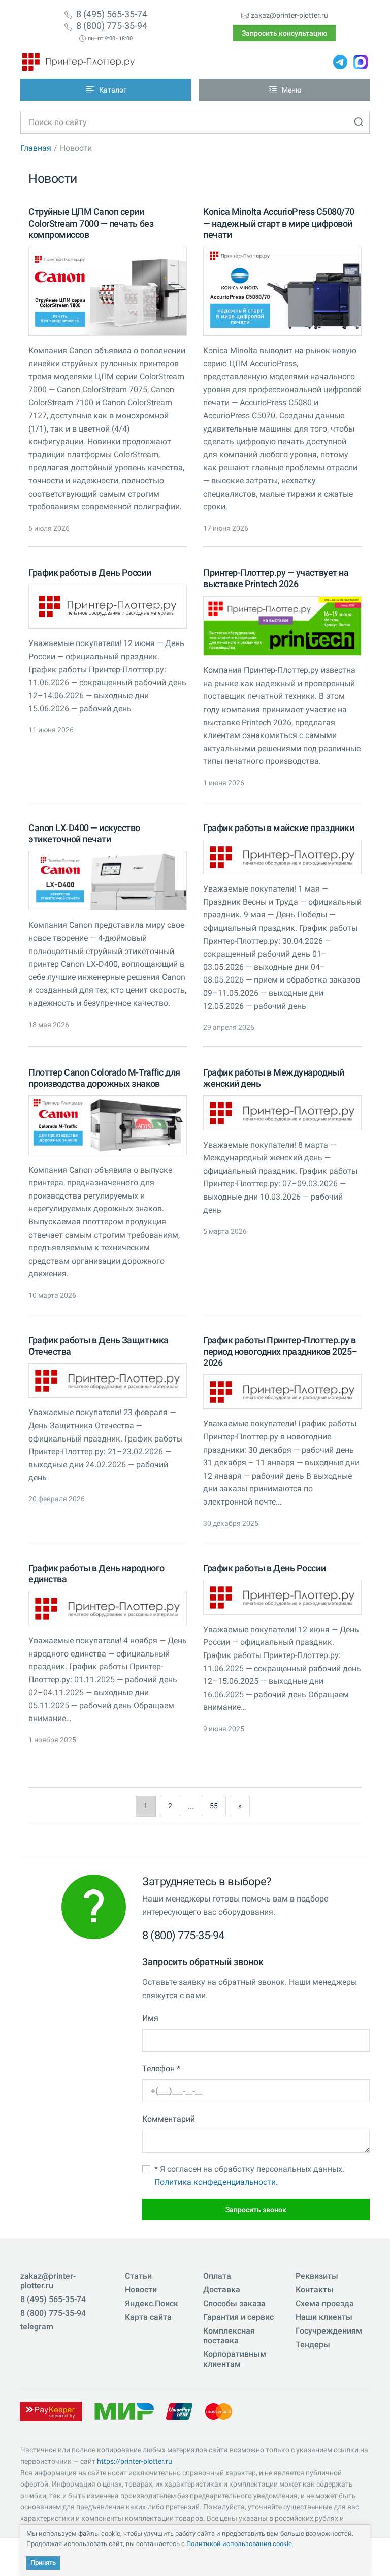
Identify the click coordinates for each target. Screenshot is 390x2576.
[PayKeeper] (51, 2411)
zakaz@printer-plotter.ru (289, 15)
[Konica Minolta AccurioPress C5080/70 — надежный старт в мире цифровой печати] (282, 291)
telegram (37, 2327)
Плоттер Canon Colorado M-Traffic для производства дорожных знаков (104, 1078)
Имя (150, 2018)
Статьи (138, 2276)
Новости (141, 2290)
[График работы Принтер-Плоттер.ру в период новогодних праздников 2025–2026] (282, 1392)
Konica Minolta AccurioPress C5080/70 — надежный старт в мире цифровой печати (279, 223)
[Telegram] (340, 62)
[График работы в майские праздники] (282, 857)
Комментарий (169, 2119)
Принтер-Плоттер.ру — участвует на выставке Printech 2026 (276, 578)
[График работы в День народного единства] (108, 1608)
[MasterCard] (219, 2411)
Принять (43, 2563)
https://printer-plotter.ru (135, 2461)
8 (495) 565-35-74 (112, 14)
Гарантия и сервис (238, 2317)
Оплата (217, 2276)
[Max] (361, 62)
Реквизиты (317, 2276)
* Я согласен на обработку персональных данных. (249, 2176)
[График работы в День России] (108, 607)
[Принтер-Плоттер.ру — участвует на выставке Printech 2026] (282, 626)
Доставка (222, 2290)
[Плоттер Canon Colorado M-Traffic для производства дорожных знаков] (108, 1125)
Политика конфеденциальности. (216, 2182)
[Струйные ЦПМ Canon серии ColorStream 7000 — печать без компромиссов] (108, 291)
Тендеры (313, 2344)
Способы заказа (234, 2303)
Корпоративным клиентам (235, 2359)
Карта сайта (148, 2317)
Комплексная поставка (229, 2336)
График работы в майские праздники (279, 828)
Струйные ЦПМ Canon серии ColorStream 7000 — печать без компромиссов (91, 223)
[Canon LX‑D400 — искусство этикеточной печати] (108, 881)
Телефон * (161, 2068)
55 (214, 1806)
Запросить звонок (256, 2210)
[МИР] (124, 2411)
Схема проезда (325, 2303)
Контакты (315, 2290)
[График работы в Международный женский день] (282, 1113)
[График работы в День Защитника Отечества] (108, 1381)
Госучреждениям (329, 2331)
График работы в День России (90, 573)
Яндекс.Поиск (152, 2303)
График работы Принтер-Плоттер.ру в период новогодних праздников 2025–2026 (280, 1351)
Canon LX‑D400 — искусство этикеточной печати (84, 833)
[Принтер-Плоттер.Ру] (78, 62)
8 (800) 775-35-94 (112, 26)
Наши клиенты (324, 2317)
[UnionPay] (179, 2411)
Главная (36, 148)
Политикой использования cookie (239, 2544)
